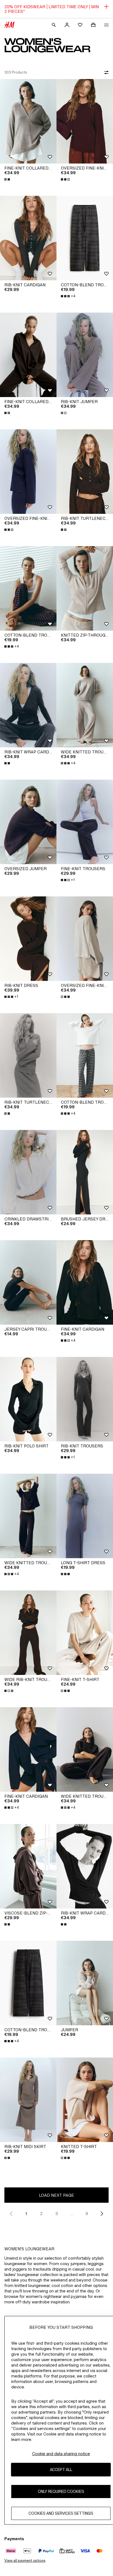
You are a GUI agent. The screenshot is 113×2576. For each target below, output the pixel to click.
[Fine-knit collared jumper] (28, 121)
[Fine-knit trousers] (85, 822)
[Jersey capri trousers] (28, 1282)
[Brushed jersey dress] (85, 1172)
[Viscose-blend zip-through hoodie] (28, 1866)
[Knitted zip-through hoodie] (85, 588)
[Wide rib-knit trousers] (28, 1633)
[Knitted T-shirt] (85, 2100)
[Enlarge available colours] (8, 179)
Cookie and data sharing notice (61, 2454)
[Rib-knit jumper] (85, 355)
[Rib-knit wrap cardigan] (28, 705)
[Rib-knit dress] (28, 939)
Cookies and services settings (61, 2513)
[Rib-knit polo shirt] (28, 1399)
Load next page (56, 2195)
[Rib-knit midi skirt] (28, 2100)
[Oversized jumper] (28, 822)
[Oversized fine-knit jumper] (85, 121)
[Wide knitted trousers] (85, 705)
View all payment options (25, 2561)
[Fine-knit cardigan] (85, 1282)
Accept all (61, 2469)
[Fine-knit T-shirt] (85, 1633)
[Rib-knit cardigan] (28, 238)
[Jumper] (85, 1983)
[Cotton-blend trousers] (85, 238)
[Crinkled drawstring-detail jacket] (28, 1172)
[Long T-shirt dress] (85, 1516)
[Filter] (105, 72)
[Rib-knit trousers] (85, 1399)
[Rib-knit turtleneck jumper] (85, 472)
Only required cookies (61, 2491)
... (72, 2214)
